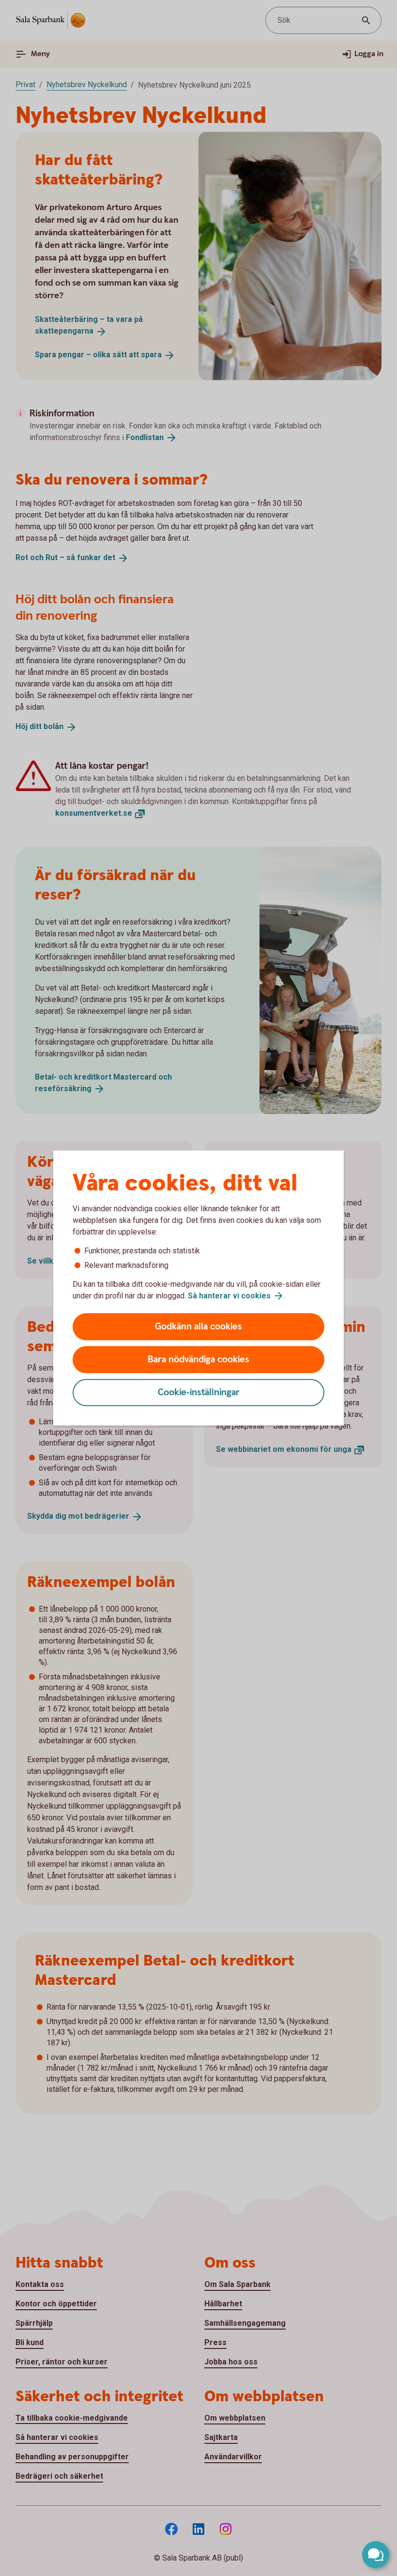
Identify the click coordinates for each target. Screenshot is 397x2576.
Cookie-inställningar (199, 1393)
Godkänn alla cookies (198, 1327)
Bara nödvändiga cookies (198, 1360)
